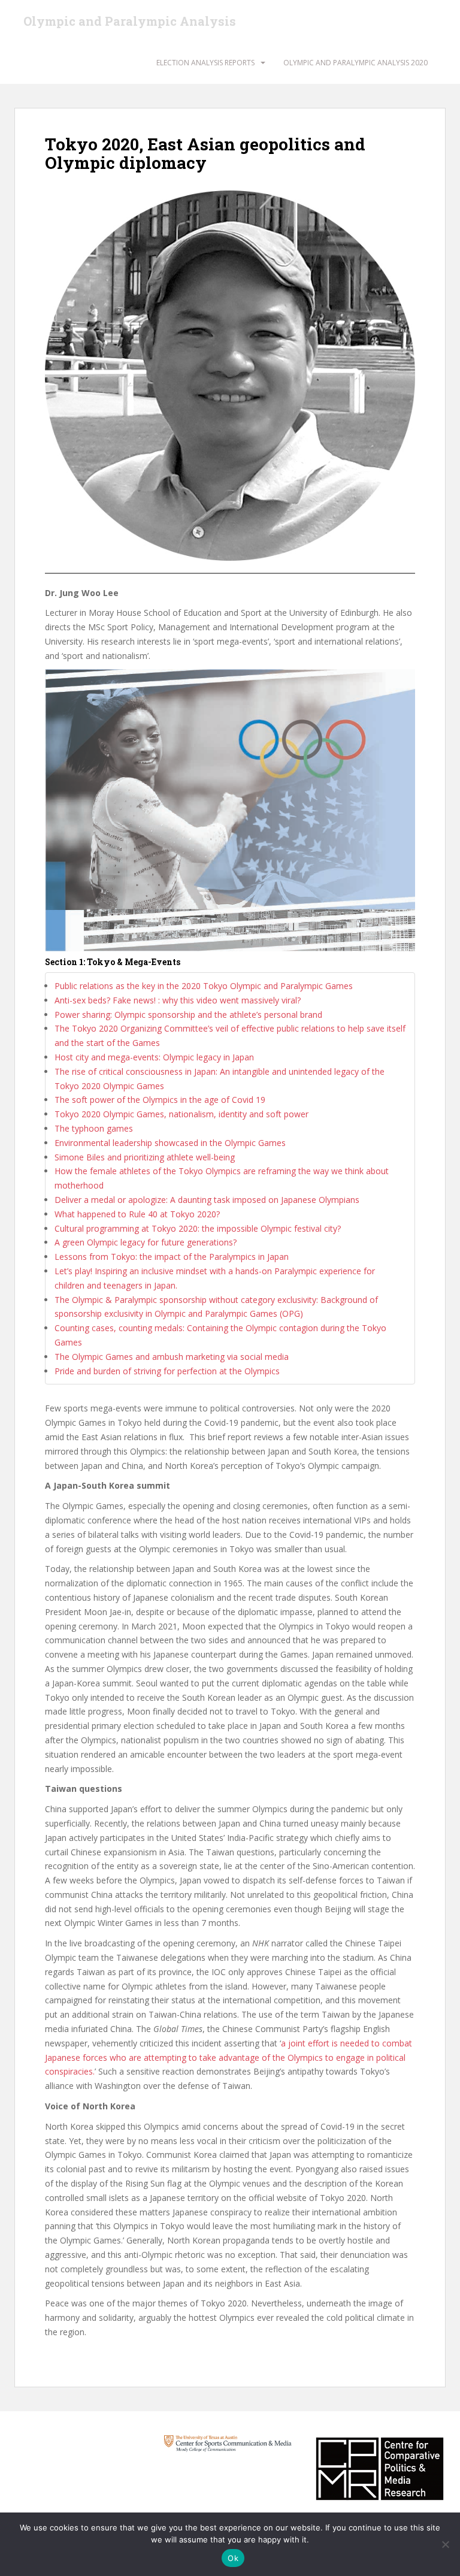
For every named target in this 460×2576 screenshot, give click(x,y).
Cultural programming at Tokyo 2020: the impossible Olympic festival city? (198, 1228)
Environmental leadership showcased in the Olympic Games (170, 1143)
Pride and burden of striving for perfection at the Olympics (167, 1371)
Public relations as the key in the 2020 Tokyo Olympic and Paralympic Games (204, 986)
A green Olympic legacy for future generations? (146, 1242)
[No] (445, 2544)
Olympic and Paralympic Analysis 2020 (355, 63)
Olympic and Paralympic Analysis (130, 21)
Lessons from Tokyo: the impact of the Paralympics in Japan (172, 1257)
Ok (233, 2558)
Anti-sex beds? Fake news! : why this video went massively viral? (178, 1000)
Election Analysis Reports (205, 63)
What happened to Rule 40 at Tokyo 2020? (137, 1214)
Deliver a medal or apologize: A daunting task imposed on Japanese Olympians (207, 1200)
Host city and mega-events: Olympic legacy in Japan (154, 1057)
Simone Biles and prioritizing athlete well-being (145, 1157)
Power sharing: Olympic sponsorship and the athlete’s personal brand (188, 1015)
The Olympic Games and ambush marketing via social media (172, 1357)
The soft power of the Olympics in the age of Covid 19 (160, 1100)
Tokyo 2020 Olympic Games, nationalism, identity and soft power (181, 1114)
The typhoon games (94, 1128)
